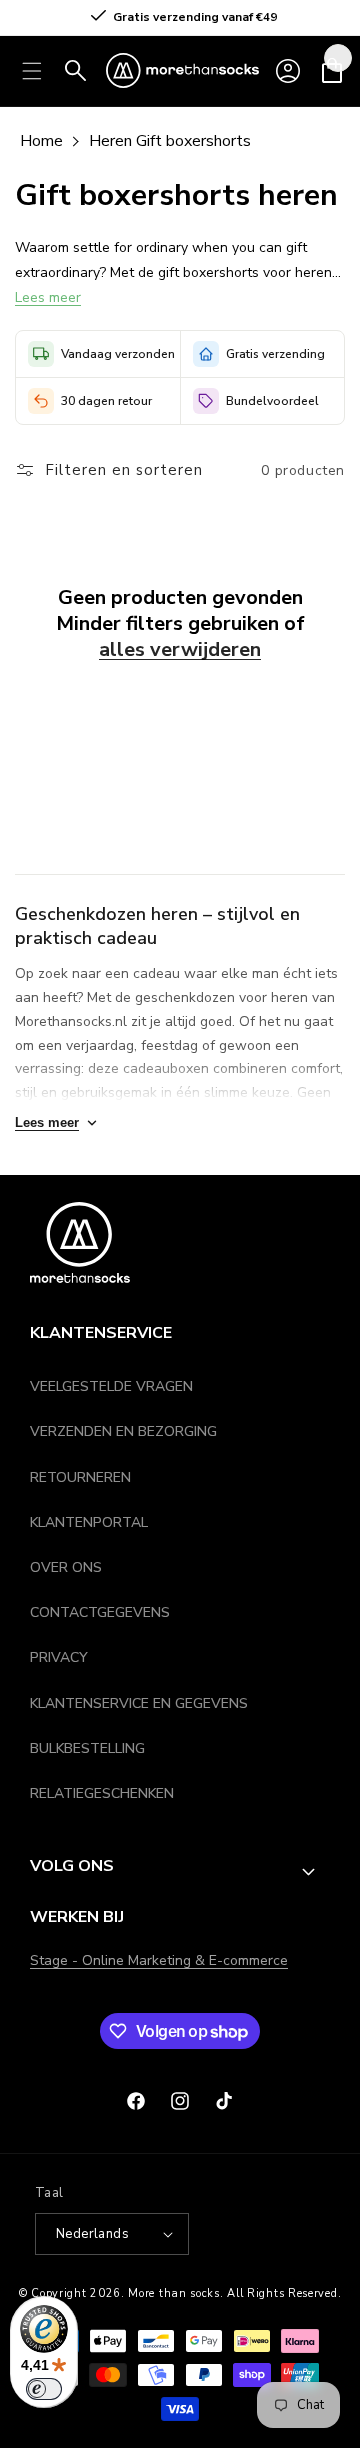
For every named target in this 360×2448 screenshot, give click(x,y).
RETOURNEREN (80, 1477)
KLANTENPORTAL (89, 1522)
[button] (32, 71)
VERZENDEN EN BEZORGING (123, 1431)
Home (41, 141)
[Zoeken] (76, 71)
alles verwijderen (180, 650)
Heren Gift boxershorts (170, 141)
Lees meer (48, 297)
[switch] (44, 2389)
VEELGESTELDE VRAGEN (111, 1386)
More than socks (174, 2293)
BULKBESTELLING (87, 1748)
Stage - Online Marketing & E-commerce (159, 1960)
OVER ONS (66, 1567)
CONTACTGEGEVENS (100, 1612)
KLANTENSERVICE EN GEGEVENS (139, 1703)
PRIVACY (59, 1657)
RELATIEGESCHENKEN (102, 1793)
